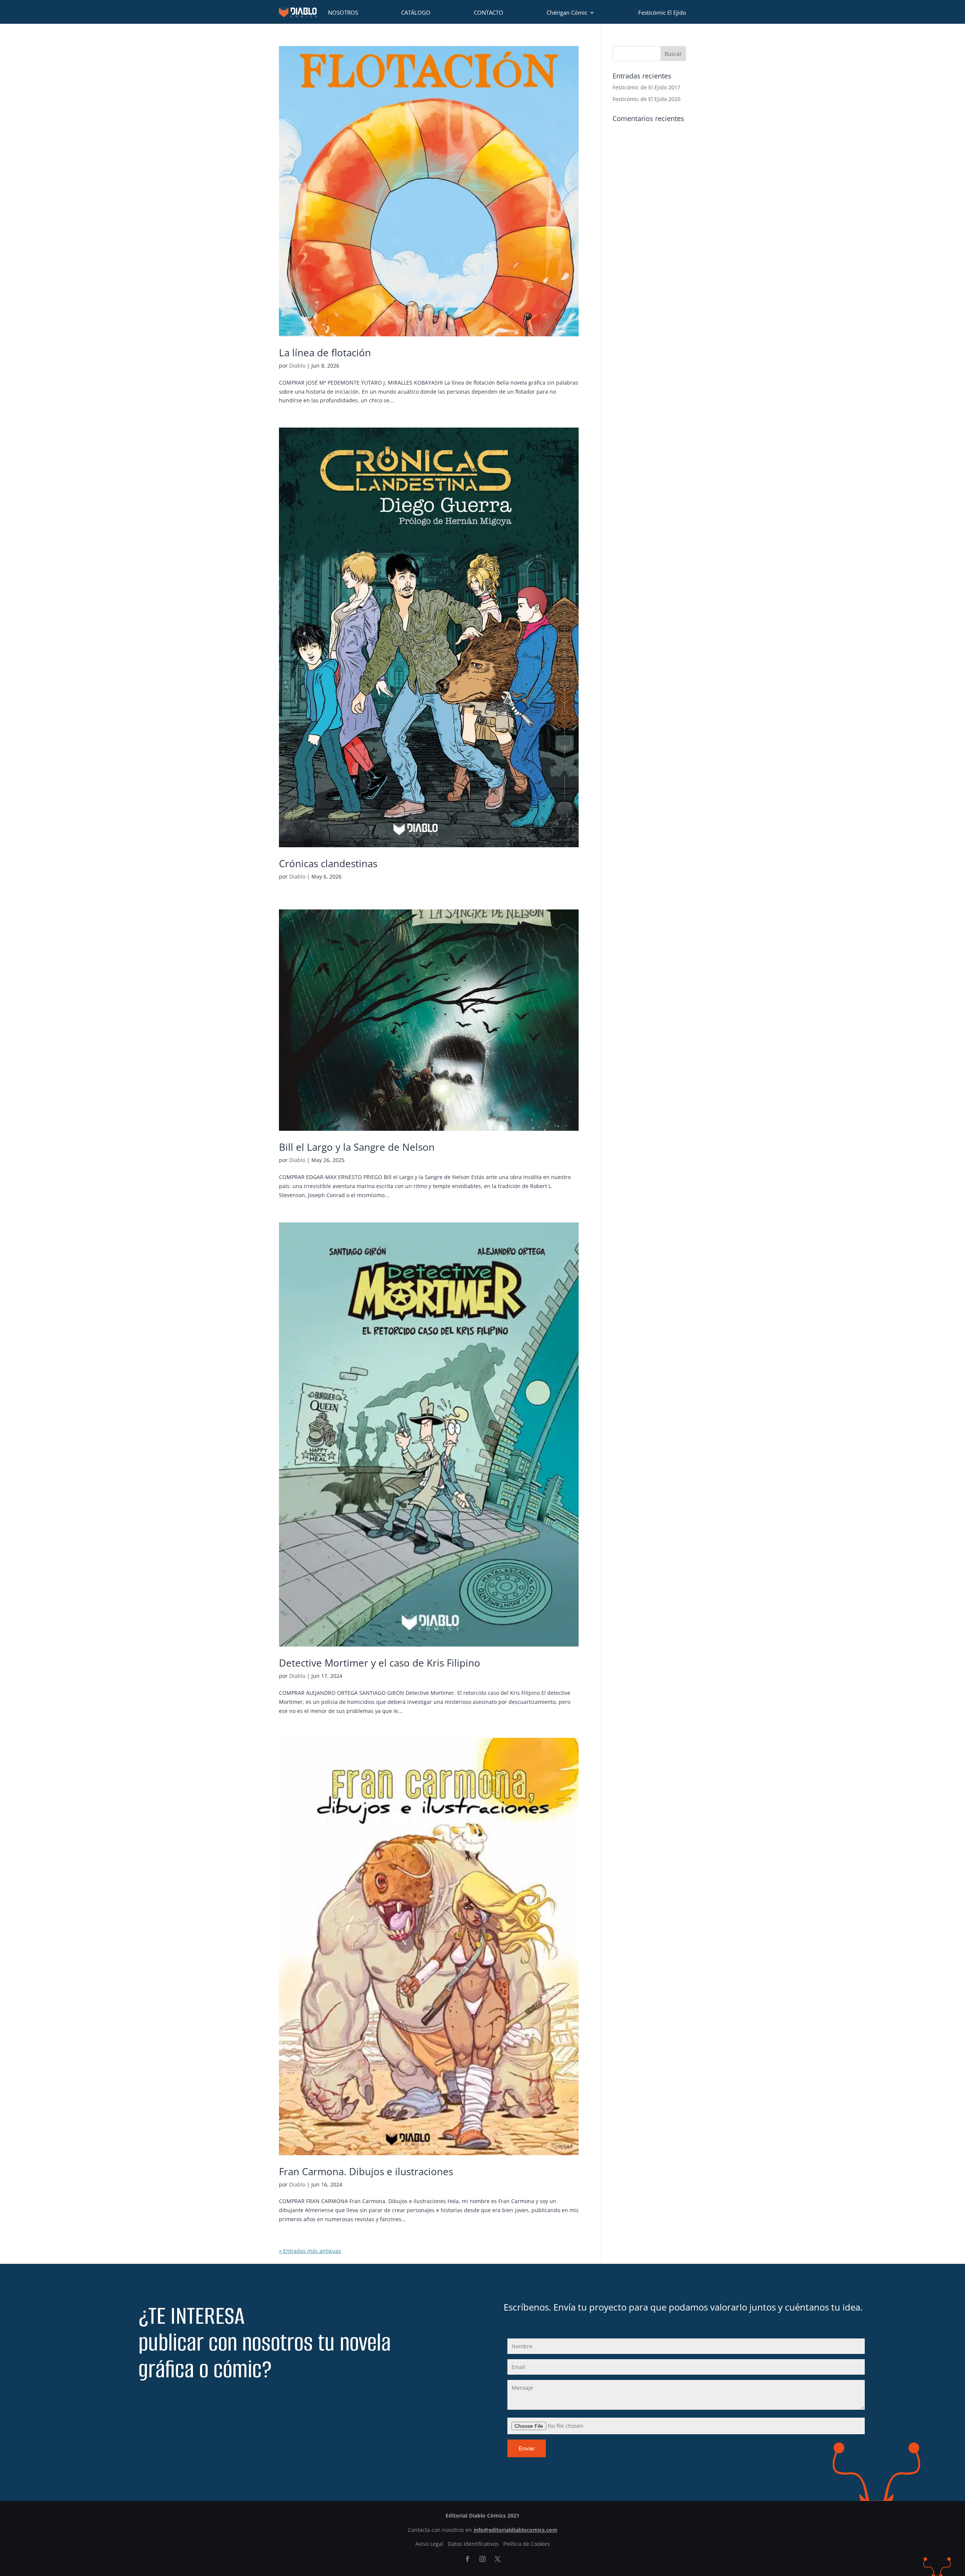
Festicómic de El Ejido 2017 (646, 87)
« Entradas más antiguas (310, 2251)
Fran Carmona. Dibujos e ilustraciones (366, 2171)
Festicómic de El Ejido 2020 (646, 99)
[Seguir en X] (498, 2559)
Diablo (297, 366)
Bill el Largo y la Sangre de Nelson (357, 1147)
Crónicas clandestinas (328, 863)
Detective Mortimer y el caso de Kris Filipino (380, 1663)
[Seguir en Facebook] (467, 2559)
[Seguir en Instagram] (482, 2559)
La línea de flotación (325, 353)
